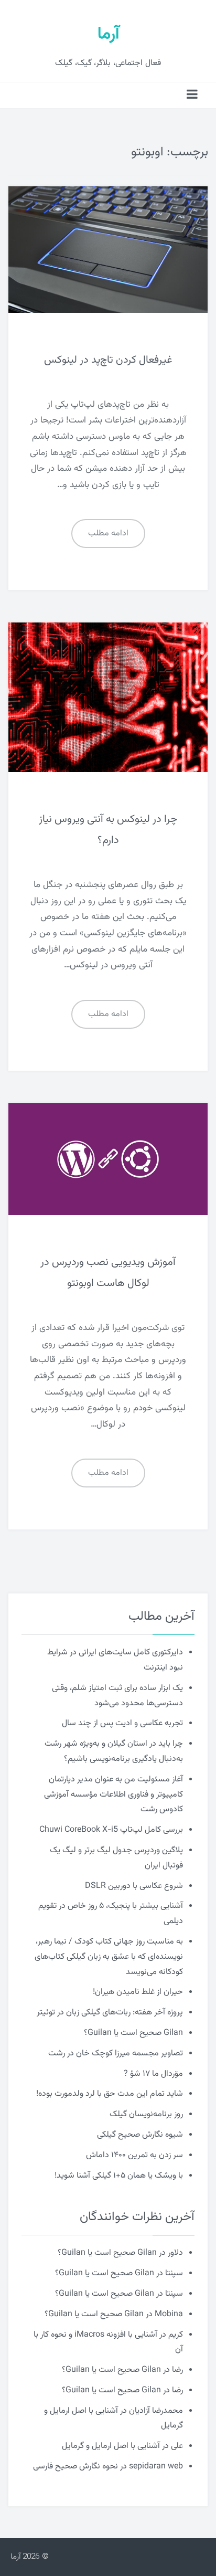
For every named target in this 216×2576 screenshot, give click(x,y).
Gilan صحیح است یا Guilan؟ (133, 2033)
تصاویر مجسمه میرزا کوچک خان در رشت (116, 2054)
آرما (108, 34)
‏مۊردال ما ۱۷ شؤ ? (153, 2074)
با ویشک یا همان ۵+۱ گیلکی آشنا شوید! (119, 2176)
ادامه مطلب (108, 534)
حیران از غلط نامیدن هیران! (138, 1992)
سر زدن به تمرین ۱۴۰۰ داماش (134, 2155)
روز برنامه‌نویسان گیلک (146, 2114)
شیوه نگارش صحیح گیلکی (140, 2135)
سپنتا (174, 2273)
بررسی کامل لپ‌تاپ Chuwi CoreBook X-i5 (111, 1830)
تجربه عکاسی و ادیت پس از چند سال (122, 1723)
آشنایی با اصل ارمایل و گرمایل (111, 2446)
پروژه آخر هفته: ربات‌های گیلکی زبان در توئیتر (110, 2013)
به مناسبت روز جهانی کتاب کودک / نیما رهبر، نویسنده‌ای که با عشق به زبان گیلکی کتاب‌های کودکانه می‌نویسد (109, 1957)
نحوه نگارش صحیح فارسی (75, 2467)
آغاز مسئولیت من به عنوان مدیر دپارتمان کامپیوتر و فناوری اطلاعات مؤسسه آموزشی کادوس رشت (114, 1795)
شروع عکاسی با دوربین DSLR (134, 1886)
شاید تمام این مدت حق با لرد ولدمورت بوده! (110, 2094)
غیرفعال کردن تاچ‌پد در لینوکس (108, 360)
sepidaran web (156, 2467)
